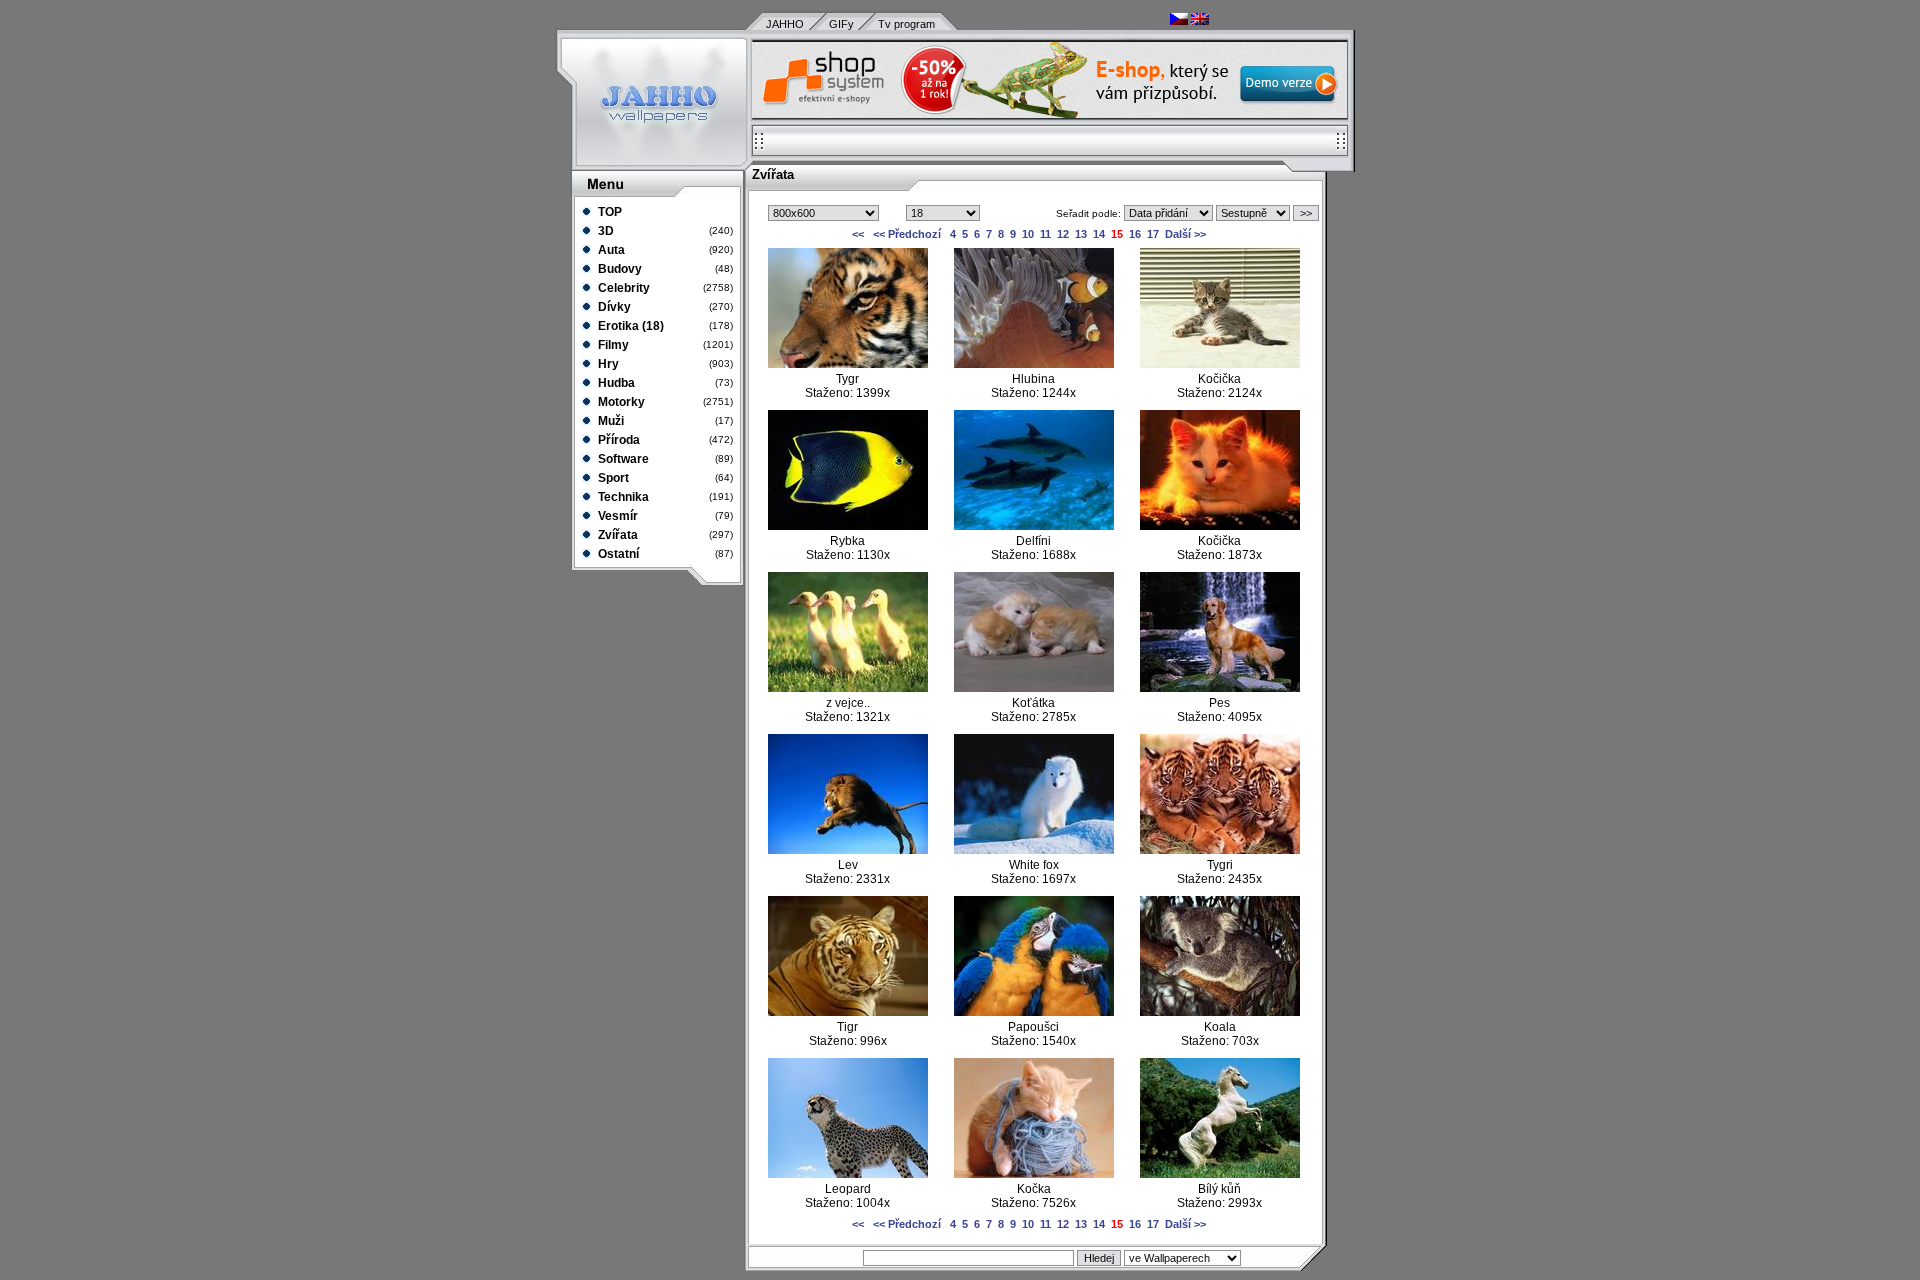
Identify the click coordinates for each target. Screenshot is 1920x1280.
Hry (607, 364)
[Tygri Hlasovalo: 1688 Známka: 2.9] (1220, 850)
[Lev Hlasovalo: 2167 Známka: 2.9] (848, 850)
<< (859, 234)
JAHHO (785, 24)
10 (1028, 234)
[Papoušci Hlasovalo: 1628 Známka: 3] (1034, 1012)
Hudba (615, 383)
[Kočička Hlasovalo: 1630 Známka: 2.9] (1220, 526)
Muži (609, 421)
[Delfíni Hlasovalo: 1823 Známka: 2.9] (1034, 526)
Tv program (906, 24)
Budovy (618, 269)
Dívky (613, 307)
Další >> (1185, 234)
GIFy (841, 24)
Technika (622, 497)
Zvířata (616, 535)
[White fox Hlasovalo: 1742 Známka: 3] (1034, 850)
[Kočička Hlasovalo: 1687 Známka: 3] (1220, 364)
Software (622, 459)
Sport (612, 478)
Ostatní (617, 554)
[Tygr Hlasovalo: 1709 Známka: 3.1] (848, 364)
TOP (608, 212)
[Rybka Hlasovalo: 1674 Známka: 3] (848, 526)
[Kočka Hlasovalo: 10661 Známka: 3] (1034, 1174)
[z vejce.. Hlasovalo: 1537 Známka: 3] (848, 688)
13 (1081, 234)
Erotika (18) (629, 326)
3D (604, 231)
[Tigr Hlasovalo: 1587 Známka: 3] (848, 1012)
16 (1135, 234)
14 (1099, 234)
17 (1153, 234)
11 (1045, 234)
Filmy (612, 345)
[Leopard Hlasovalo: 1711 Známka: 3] (848, 1174)
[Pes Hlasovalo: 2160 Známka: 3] (1220, 688)
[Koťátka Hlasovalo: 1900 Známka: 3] (1034, 688)
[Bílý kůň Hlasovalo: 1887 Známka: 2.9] (1220, 1174)
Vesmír (616, 516)
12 (1063, 234)
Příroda (617, 440)
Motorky (620, 402)
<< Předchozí (907, 234)
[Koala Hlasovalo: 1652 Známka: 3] (1220, 1012)
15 (1117, 234)
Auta (610, 250)
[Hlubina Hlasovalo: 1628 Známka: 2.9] (1034, 364)
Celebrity (622, 288)
